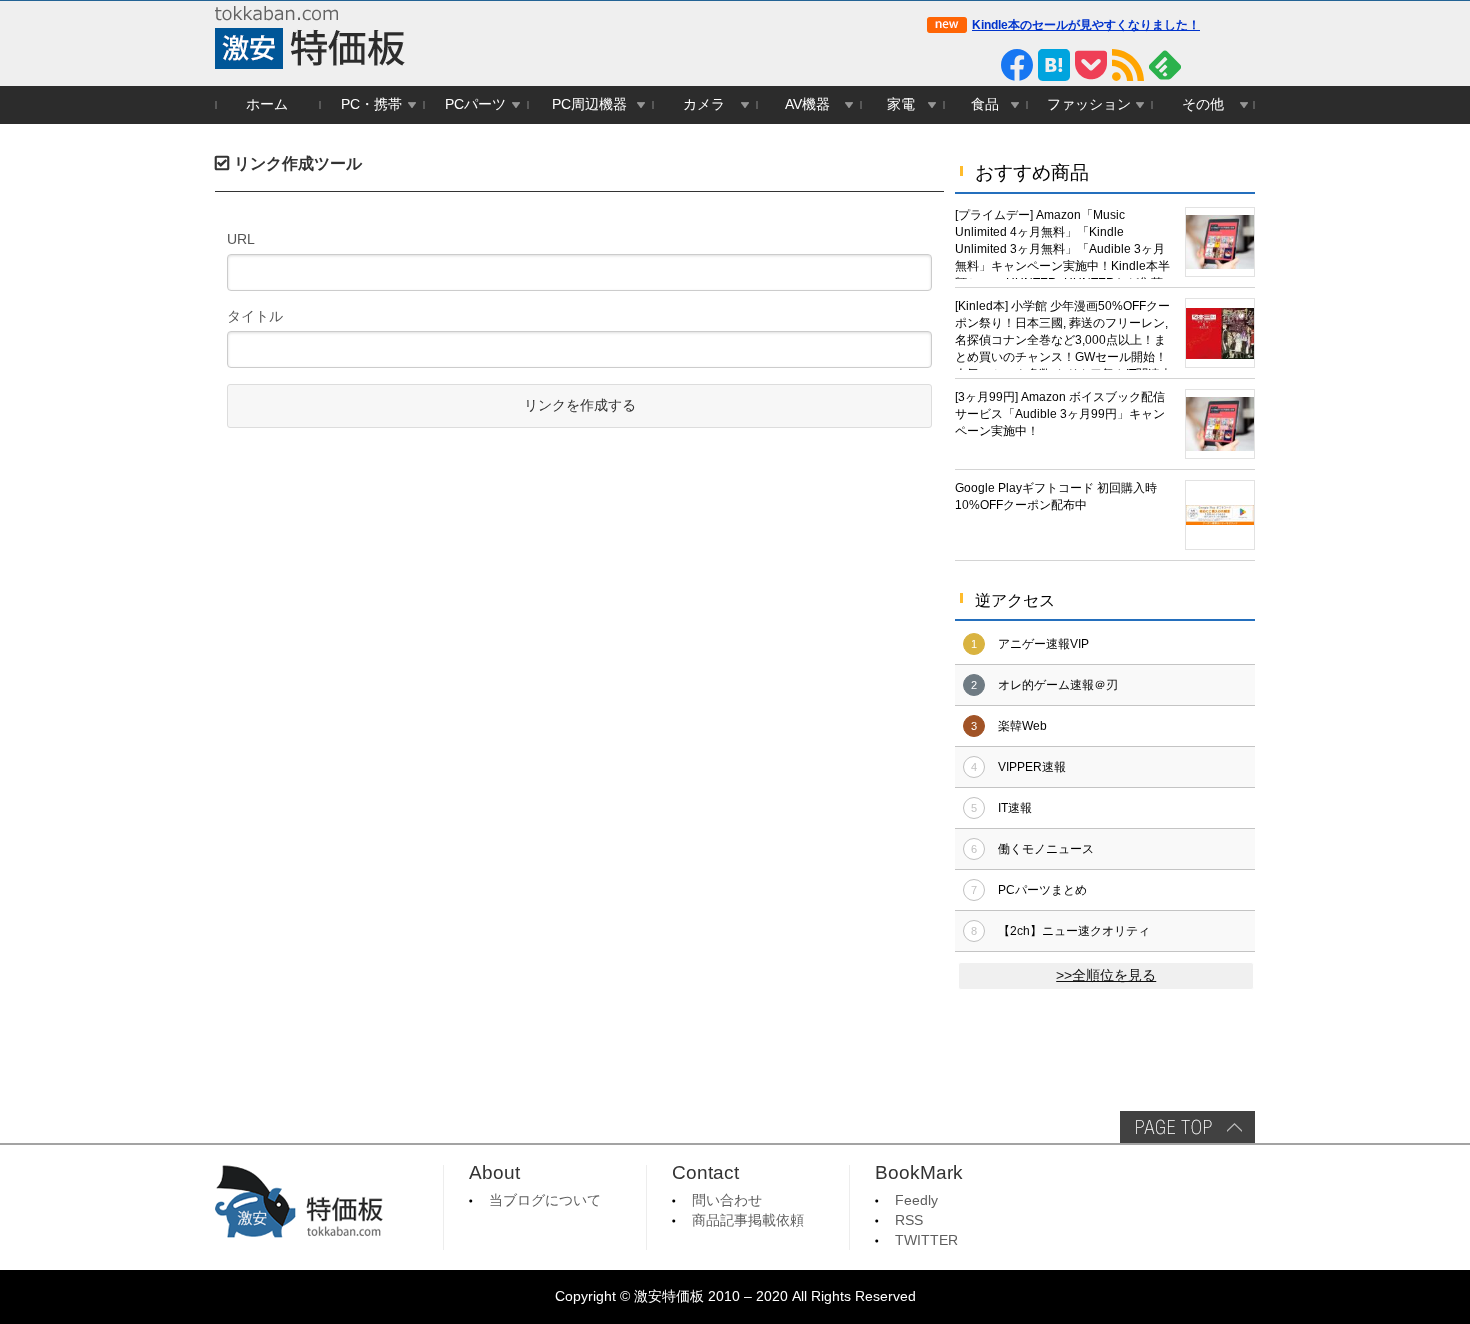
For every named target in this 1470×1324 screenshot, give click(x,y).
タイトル (255, 316)
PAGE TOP (1187, 1127)
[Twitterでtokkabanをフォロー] (943, 65)
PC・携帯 (371, 104)
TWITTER (926, 1240)
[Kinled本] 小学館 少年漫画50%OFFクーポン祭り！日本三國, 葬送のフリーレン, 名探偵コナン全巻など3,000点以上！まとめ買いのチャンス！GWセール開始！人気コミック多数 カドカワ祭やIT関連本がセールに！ (1063, 334)
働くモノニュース (1046, 849)
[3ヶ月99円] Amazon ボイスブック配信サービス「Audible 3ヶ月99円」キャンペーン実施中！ (1060, 414)
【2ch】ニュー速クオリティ (1074, 931)
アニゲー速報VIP (1043, 644)
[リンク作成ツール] (1239, 65)
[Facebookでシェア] (1017, 65)
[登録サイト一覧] (1202, 65)
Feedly (916, 1200)
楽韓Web (1022, 726)
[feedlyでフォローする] (1165, 65)
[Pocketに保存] (1091, 65)
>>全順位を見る (1106, 975)
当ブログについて (545, 1200)
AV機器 (807, 104)
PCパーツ (475, 104)
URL (241, 239)
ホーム (267, 104)
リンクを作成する (580, 405)
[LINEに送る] (980, 65)
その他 (1203, 104)
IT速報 (1015, 808)
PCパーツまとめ (1042, 890)
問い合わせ (727, 1200)
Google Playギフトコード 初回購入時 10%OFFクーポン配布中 (1056, 496)
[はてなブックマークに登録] (1054, 65)
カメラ (704, 104)
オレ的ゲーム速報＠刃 (1058, 685)
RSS (909, 1220)
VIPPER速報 (1032, 767)
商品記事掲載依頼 (748, 1220)
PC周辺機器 (589, 104)
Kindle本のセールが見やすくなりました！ (1086, 25)
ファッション (1089, 104)
